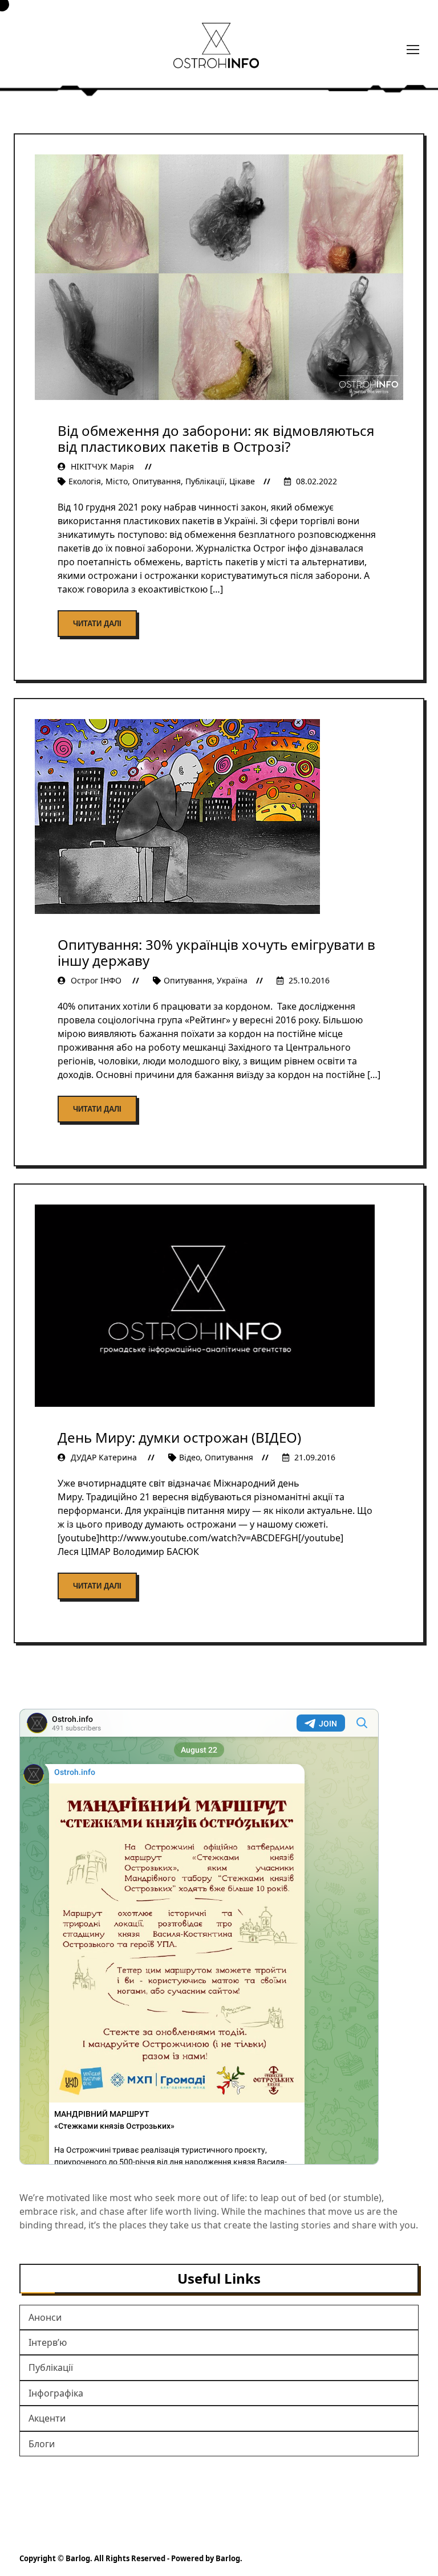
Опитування (157, 481)
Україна (232, 980)
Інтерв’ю (48, 2342)
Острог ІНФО (96, 980)
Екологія (85, 481)
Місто (117, 481)
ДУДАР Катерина (104, 1457)
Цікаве (242, 481)
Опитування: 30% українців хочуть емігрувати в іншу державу (216, 952)
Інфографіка (56, 2393)
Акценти (47, 2418)
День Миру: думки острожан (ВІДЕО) (179, 1437)
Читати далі (97, 624)
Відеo (190, 1457)
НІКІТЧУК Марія (102, 466)
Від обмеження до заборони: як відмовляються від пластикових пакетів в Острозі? (216, 438)
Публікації (205, 481)
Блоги (42, 2444)
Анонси (45, 2317)
